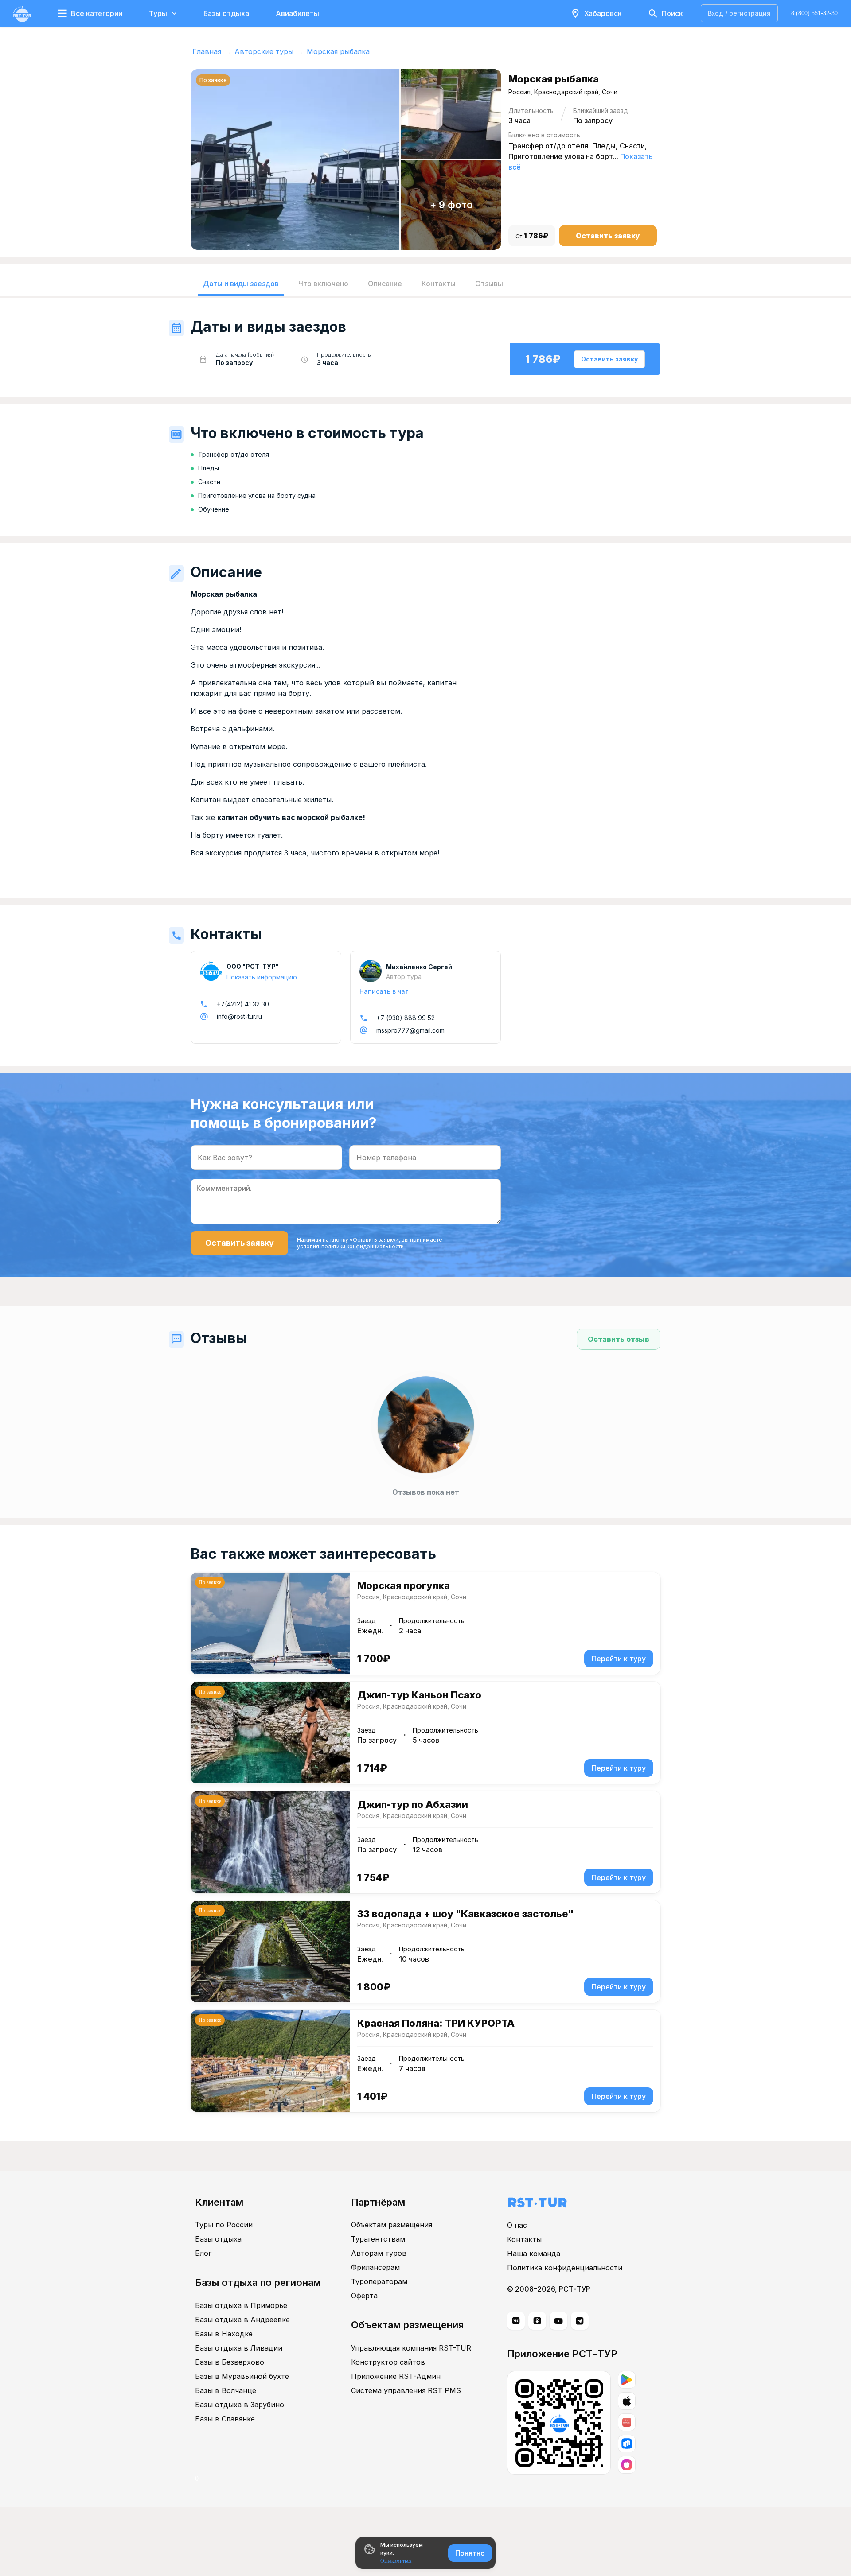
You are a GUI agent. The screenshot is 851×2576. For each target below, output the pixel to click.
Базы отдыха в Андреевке (242, 2320)
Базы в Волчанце (226, 2390)
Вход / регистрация (739, 13)
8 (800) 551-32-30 (814, 13)
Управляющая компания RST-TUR (411, 2348)
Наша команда (534, 2254)
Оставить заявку (608, 236)
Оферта (364, 2296)
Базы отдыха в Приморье (241, 2305)
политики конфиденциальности (363, 1246)
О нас (517, 2225)
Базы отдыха (226, 13)
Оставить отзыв (619, 1339)
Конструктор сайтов (388, 2362)
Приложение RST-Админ (396, 2376)
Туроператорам (379, 2281)
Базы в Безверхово (230, 2362)
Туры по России (224, 2225)
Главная (207, 51)
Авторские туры (264, 51)
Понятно (470, 2553)
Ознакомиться (396, 2561)
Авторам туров (379, 2253)
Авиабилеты (297, 13)
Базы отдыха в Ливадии (239, 2348)
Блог (203, 2253)
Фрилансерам (375, 2267)
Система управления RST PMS (406, 2390)
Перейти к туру (619, 1659)
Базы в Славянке (225, 2419)
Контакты (524, 2239)
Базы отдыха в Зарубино (240, 2405)
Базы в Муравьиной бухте (242, 2376)
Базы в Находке (224, 2334)
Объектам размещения (392, 2225)
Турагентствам (378, 2239)
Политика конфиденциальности (565, 2268)
